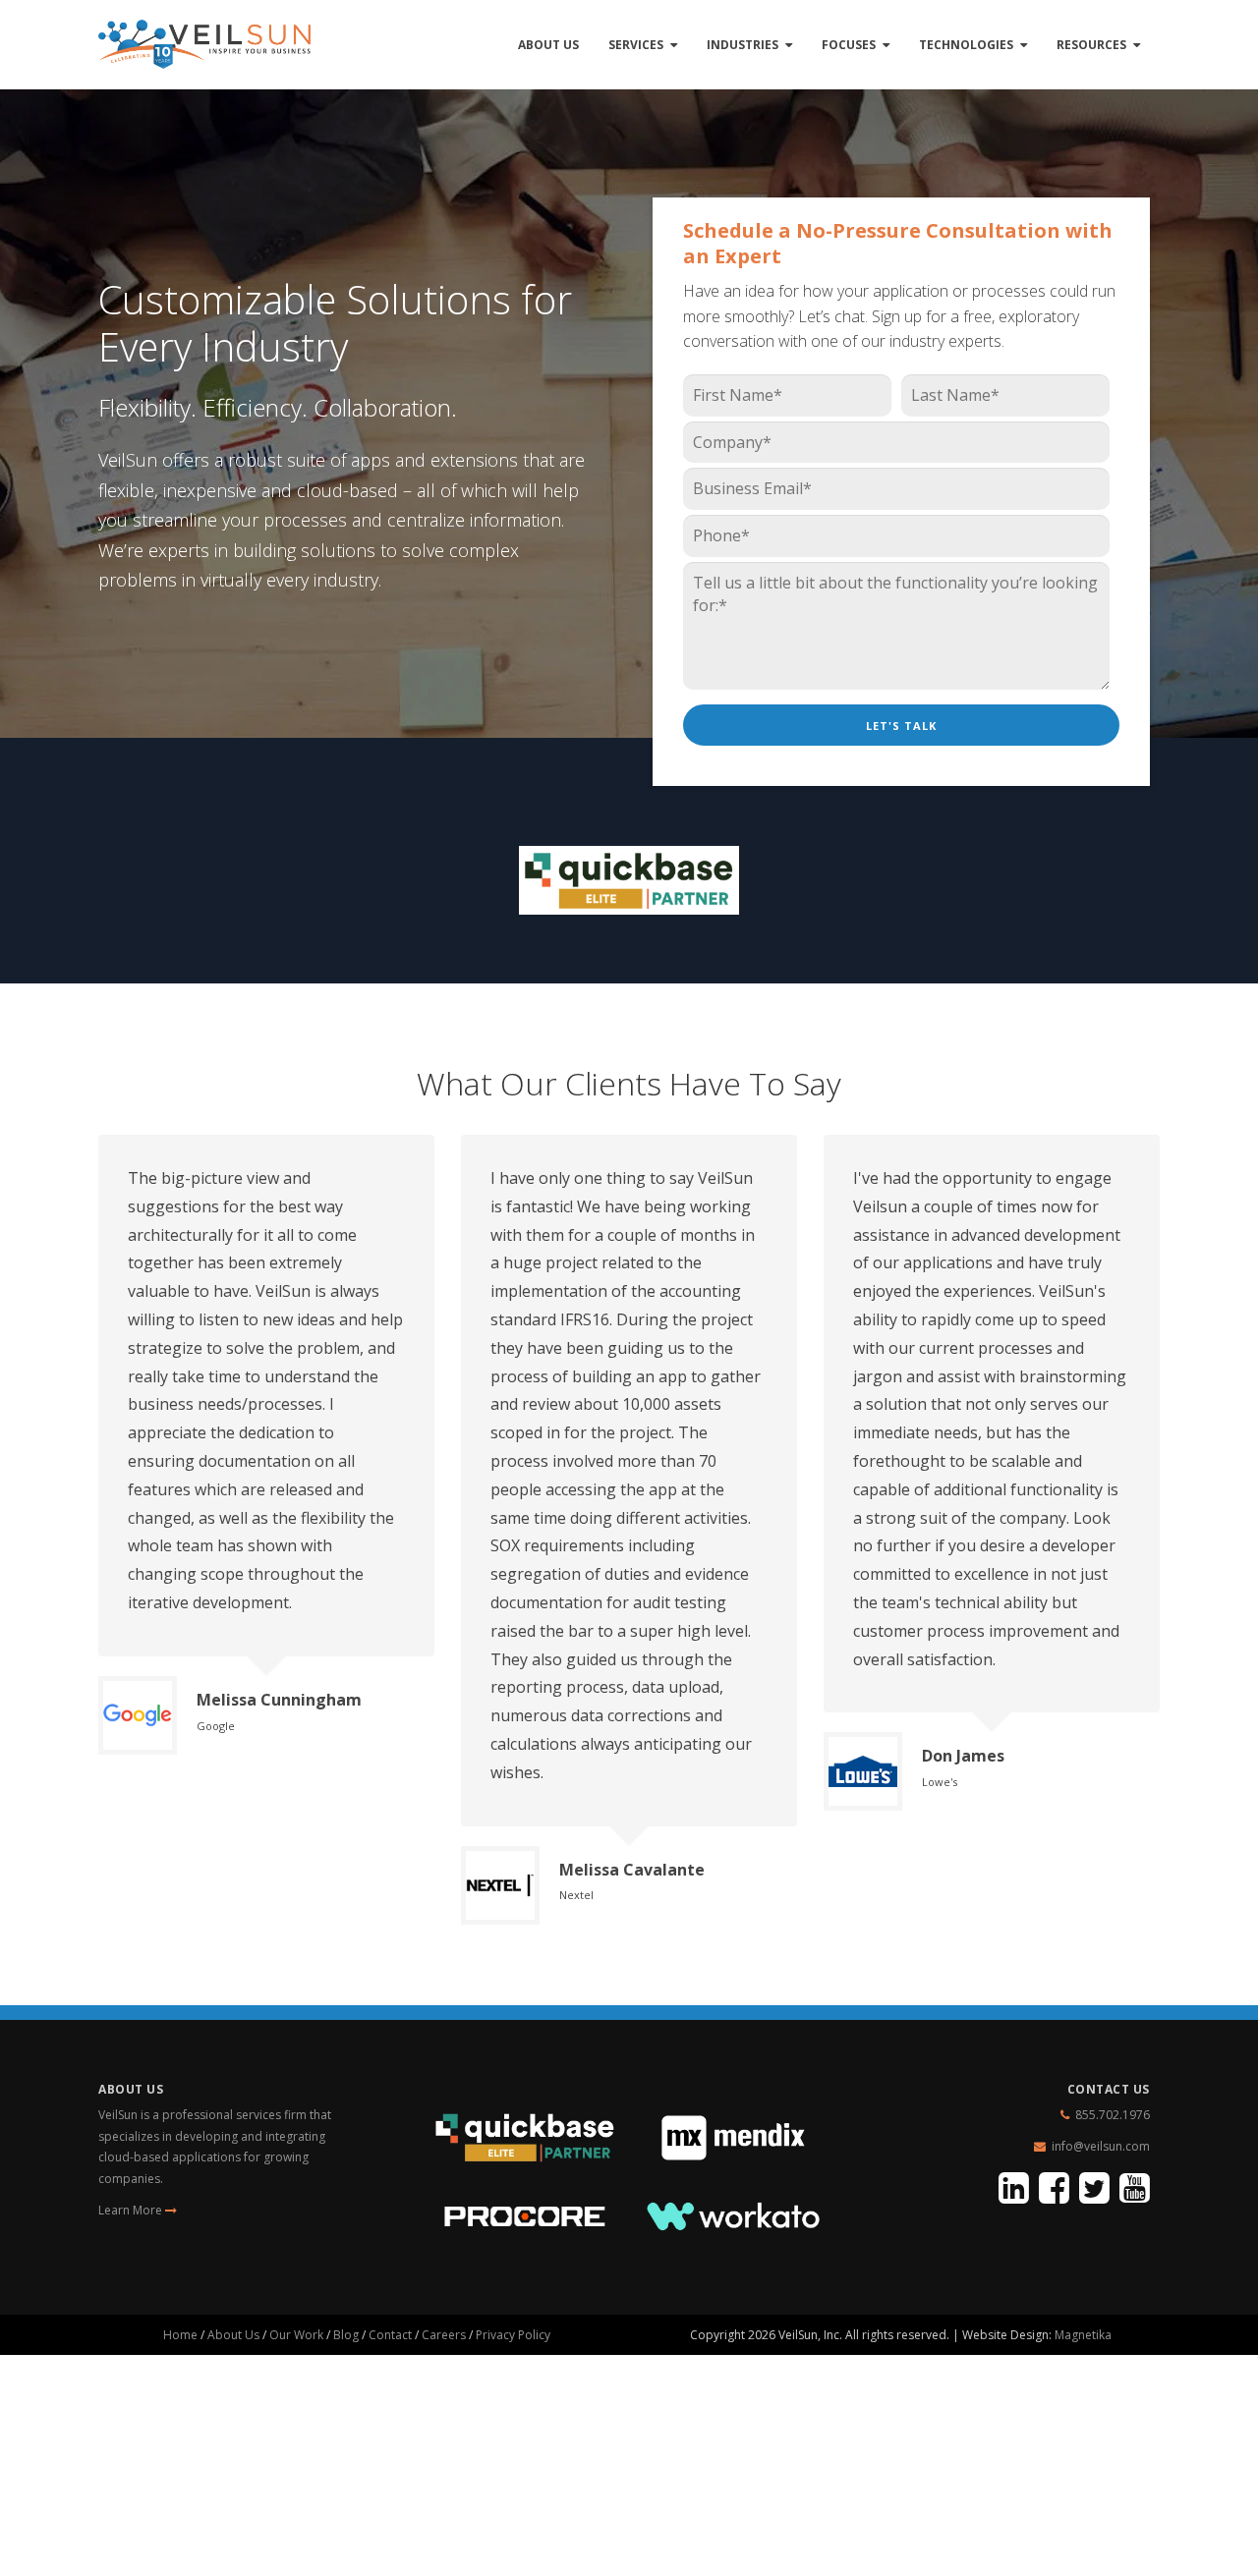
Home (180, 2335)
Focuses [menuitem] (849, 45)
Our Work (296, 2335)
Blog (346, 2335)
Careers (444, 2335)
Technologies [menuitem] (966, 45)
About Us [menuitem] (548, 45)
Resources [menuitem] (1091, 45)
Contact (390, 2335)
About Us (233, 2335)
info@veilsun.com (1101, 2146)
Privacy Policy (513, 2335)
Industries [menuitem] (743, 45)
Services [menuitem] (636, 45)
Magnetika (1083, 2335)
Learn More (132, 2210)
